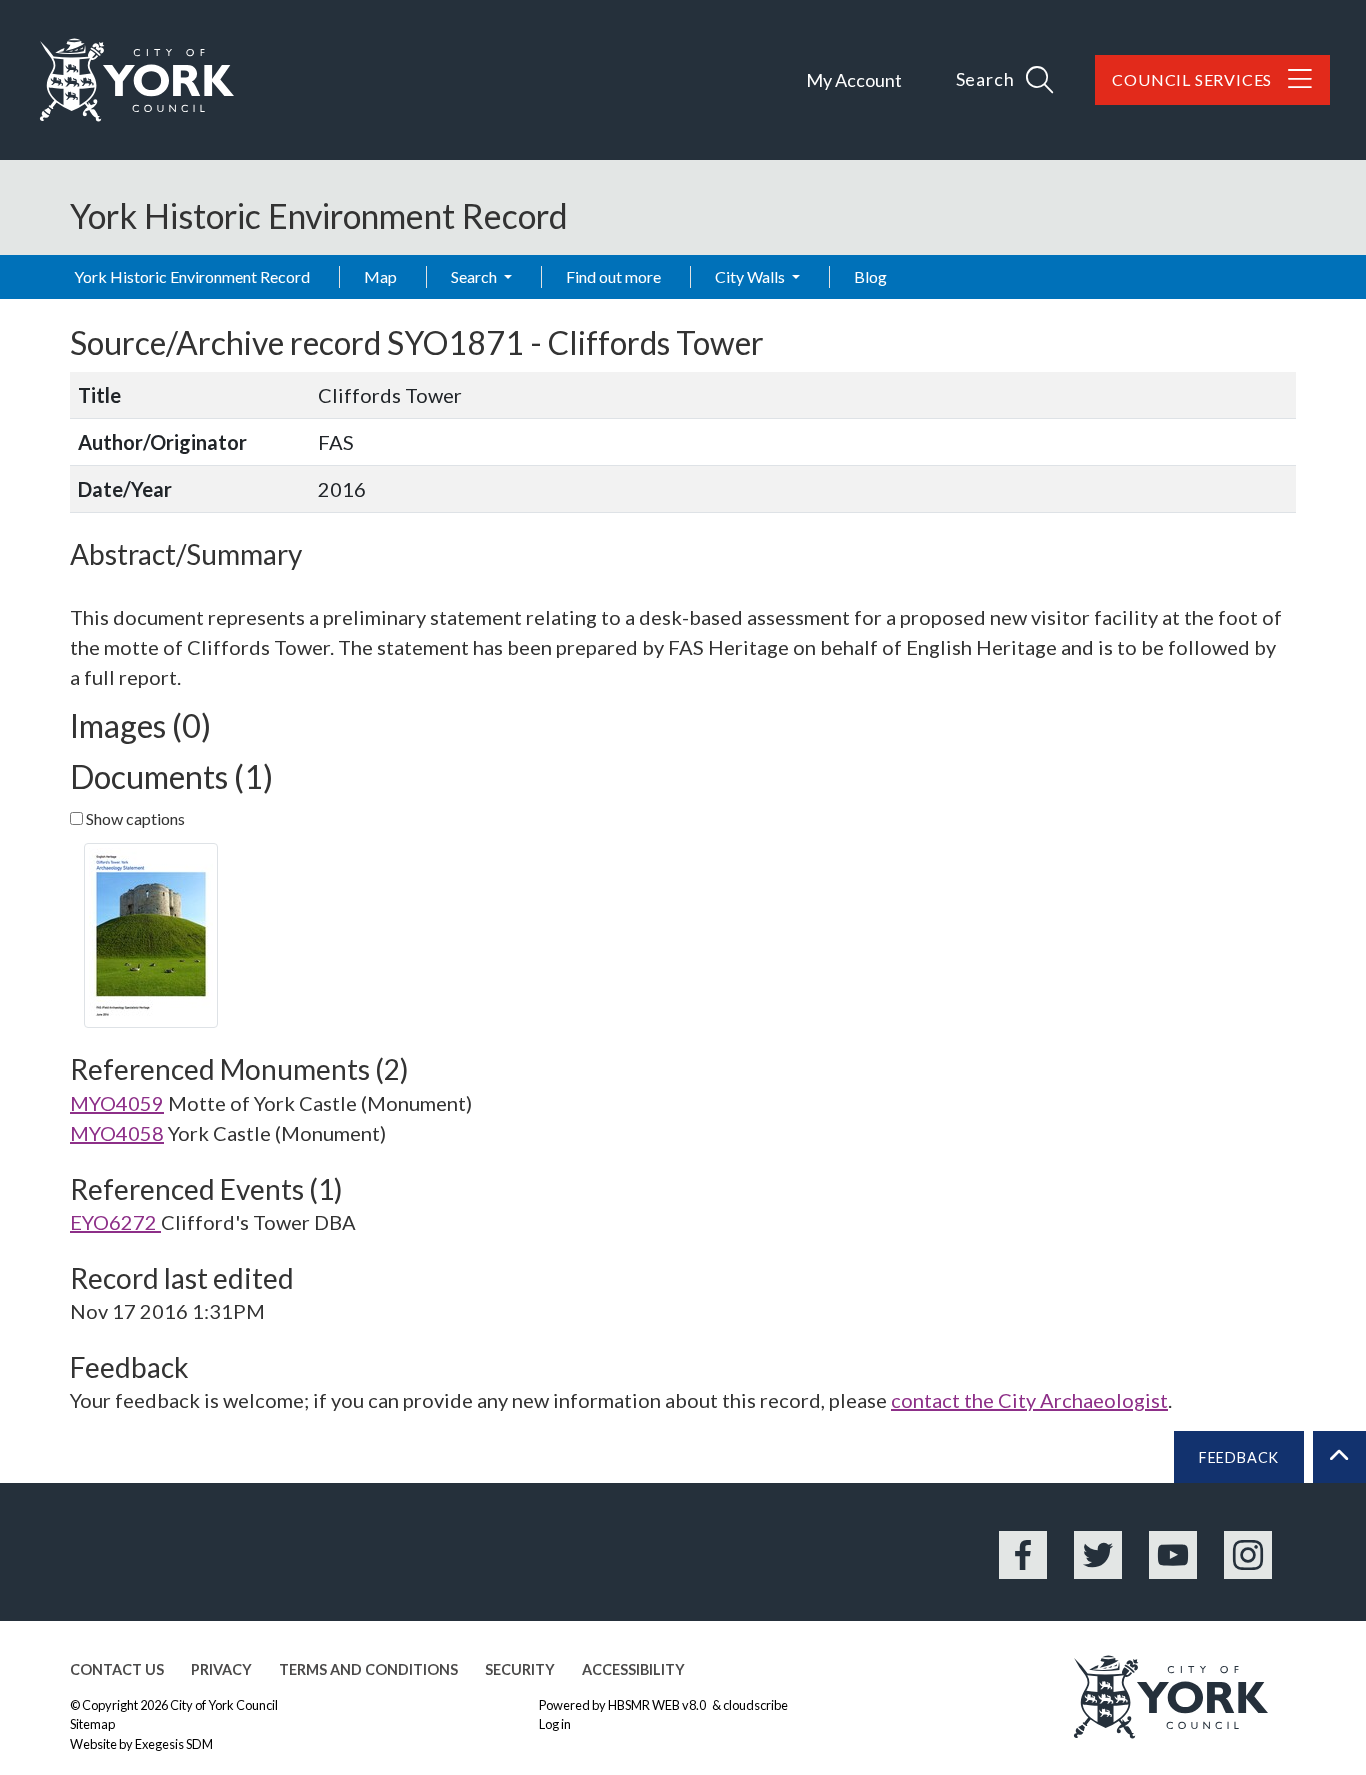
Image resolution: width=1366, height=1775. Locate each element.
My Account (854, 80)
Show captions (134, 818)
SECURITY (520, 1669)
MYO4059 (117, 1103)
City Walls (751, 276)
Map (380, 276)
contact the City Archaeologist (1029, 1400)
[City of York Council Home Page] (137, 80)
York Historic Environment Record (192, 276)
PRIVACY (221, 1669)
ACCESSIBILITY (633, 1669)
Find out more (613, 276)
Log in (555, 1724)
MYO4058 (117, 1133)
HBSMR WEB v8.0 (658, 1705)
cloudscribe (755, 1705)
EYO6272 (115, 1222)
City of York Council (224, 1705)
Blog (870, 276)
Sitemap (92, 1724)
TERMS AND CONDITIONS (368, 1669)
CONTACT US (117, 1669)
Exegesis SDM (174, 1744)
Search (475, 276)
